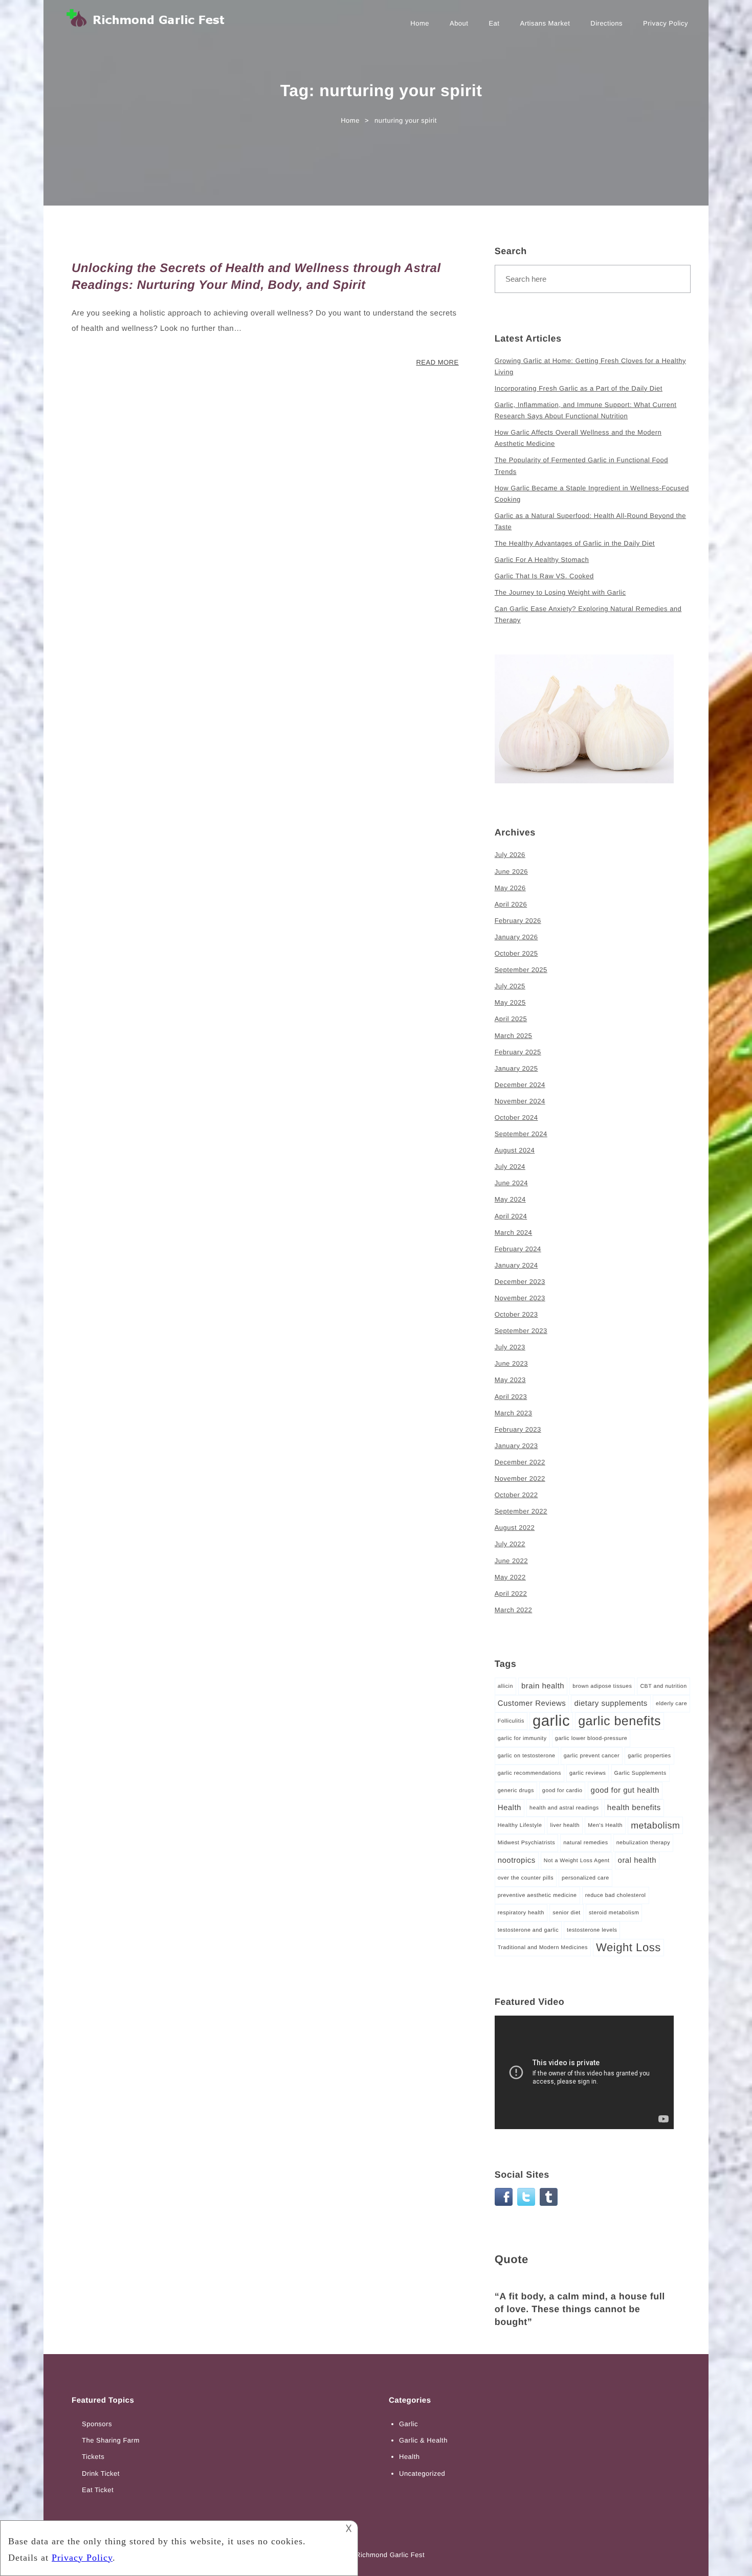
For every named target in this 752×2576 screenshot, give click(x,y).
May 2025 (510, 1002)
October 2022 (516, 1495)
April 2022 (511, 1594)
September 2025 (521, 970)
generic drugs (516, 1791)
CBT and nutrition (663, 1686)
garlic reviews (588, 1773)
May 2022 (510, 1577)
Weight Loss (628, 1947)
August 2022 (515, 1528)
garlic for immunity (522, 1738)
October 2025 (516, 953)
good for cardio (562, 1791)
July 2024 (510, 1167)
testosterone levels (592, 1930)
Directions (606, 23)
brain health (543, 1686)
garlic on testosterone (527, 1756)
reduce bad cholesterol (616, 1895)
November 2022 (520, 1478)
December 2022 (520, 1462)
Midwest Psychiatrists (526, 1843)
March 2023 (514, 1413)
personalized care (585, 1878)
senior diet (567, 1913)
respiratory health (521, 1913)
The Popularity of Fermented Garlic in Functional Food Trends (581, 466)
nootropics (517, 1860)
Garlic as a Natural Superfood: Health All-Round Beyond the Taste (590, 521)
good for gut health (625, 1790)
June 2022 (511, 1561)
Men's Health (605, 1825)
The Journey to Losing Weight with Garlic (560, 592)
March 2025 (514, 1036)
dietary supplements (611, 1703)
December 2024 (520, 1085)
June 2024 (511, 1183)
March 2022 (514, 1610)
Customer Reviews (532, 1703)
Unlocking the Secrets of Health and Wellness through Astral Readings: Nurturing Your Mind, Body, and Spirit (256, 277)
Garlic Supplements (640, 1773)
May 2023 (510, 1380)
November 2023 (520, 1298)
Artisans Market (545, 23)
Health (510, 1808)
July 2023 (510, 1347)
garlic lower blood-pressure (591, 1738)
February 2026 (518, 921)
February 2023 (518, 1429)
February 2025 (518, 1052)
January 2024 (516, 1265)
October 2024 (516, 1117)
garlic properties (649, 1756)
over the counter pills (526, 1878)
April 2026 (511, 904)
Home (420, 23)
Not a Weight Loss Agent (577, 1861)
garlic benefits (620, 1721)
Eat (494, 23)
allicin (505, 1686)
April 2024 (511, 1216)
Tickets (93, 2457)
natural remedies (585, 1843)
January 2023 (516, 1446)
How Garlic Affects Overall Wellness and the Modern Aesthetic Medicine (578, 438)
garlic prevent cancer (592, 1756)
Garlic (408, 2424)
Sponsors (97, 2424)
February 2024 (518, 1249)
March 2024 (514, 1233)
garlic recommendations (529, 1773)
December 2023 (520, 1282)
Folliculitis (511, 1721)
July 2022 (510, 1544)
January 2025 (516, 1068)
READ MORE (437, 362)
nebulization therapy (643, 1843)
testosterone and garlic (528, 1930)
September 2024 (521, 1134)
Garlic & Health (423, 2440)
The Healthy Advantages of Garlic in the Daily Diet (575, 543)
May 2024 (510, 1199)
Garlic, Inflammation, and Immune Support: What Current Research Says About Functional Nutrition (586, 410)
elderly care (671, 1704)
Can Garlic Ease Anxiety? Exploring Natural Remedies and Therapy (588, 614)
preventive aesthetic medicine (537, 1895)
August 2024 (515, 1150)
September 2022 (521, 1511)
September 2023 (521, 1331)
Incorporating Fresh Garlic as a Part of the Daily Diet (579, 388)
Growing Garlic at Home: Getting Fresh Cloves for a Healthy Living (590, 366)
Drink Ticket (101, 2473)
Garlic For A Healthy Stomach (542, 560)
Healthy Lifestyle (520, 1825)
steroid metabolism (614, 1913)
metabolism (655, 1825)
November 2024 (520, 1101)
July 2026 (510, 855)
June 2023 (511, 1363)
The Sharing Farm (111, 2440)
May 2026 (510, 888)
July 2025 (510, 986)
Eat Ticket (98, 2490)
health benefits (634, 1808)
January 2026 (516, 937)
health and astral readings (564, 1808)
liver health (565, 1825)
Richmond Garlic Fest (390, 2555)
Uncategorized (422, 2473)
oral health (637, 1860)
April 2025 (511, 1019)
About (459, 23)
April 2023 (511, 1397)
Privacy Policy (666, 23)
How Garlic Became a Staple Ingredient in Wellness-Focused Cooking (592, 494)
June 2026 (511, 872)
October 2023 (516, 1314)
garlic (551, 1721)
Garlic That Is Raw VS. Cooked (544, 576)
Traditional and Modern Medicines (543, 1948)
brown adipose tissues (602, 1686)
